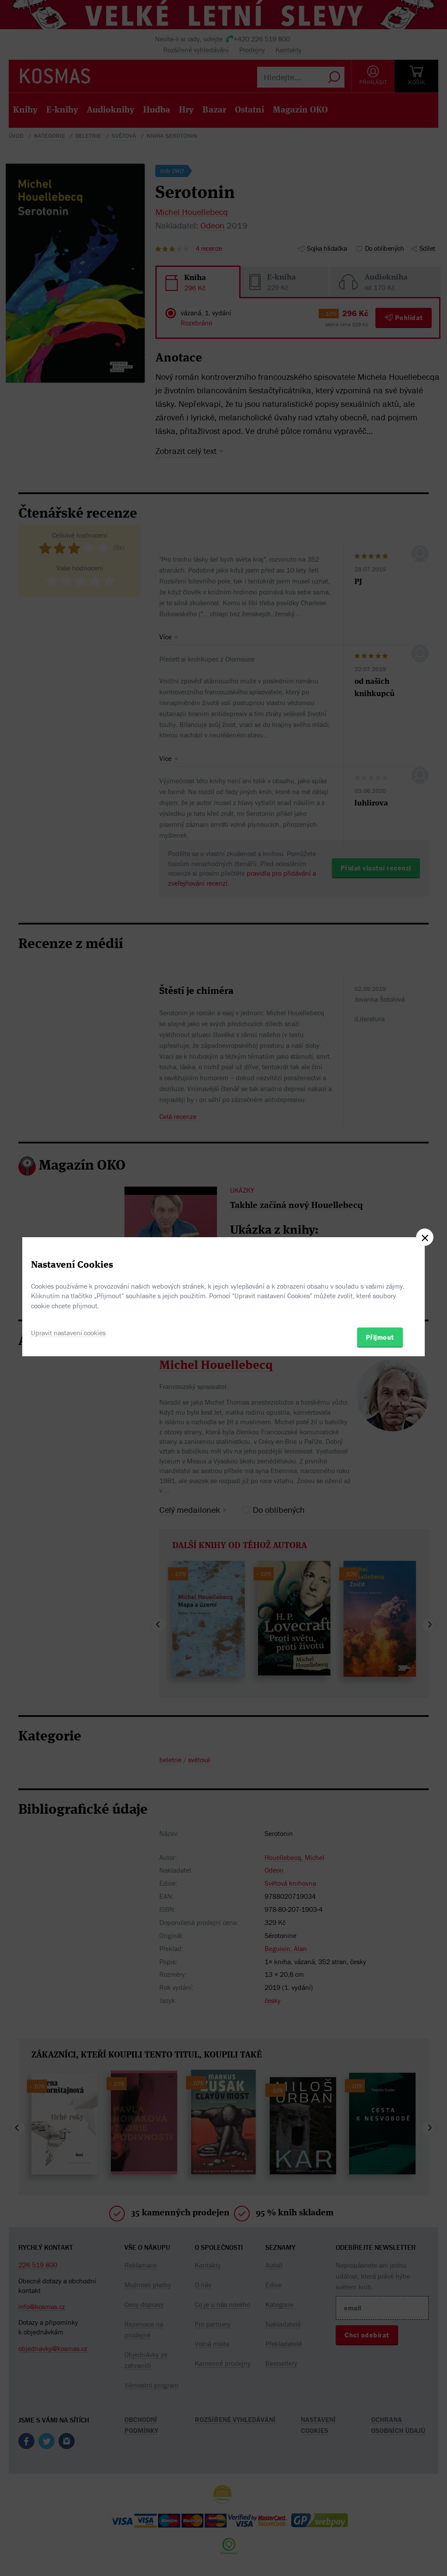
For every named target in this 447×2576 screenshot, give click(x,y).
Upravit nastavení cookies (68, 1333)
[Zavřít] (425, 1237)
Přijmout (380, 1337)
